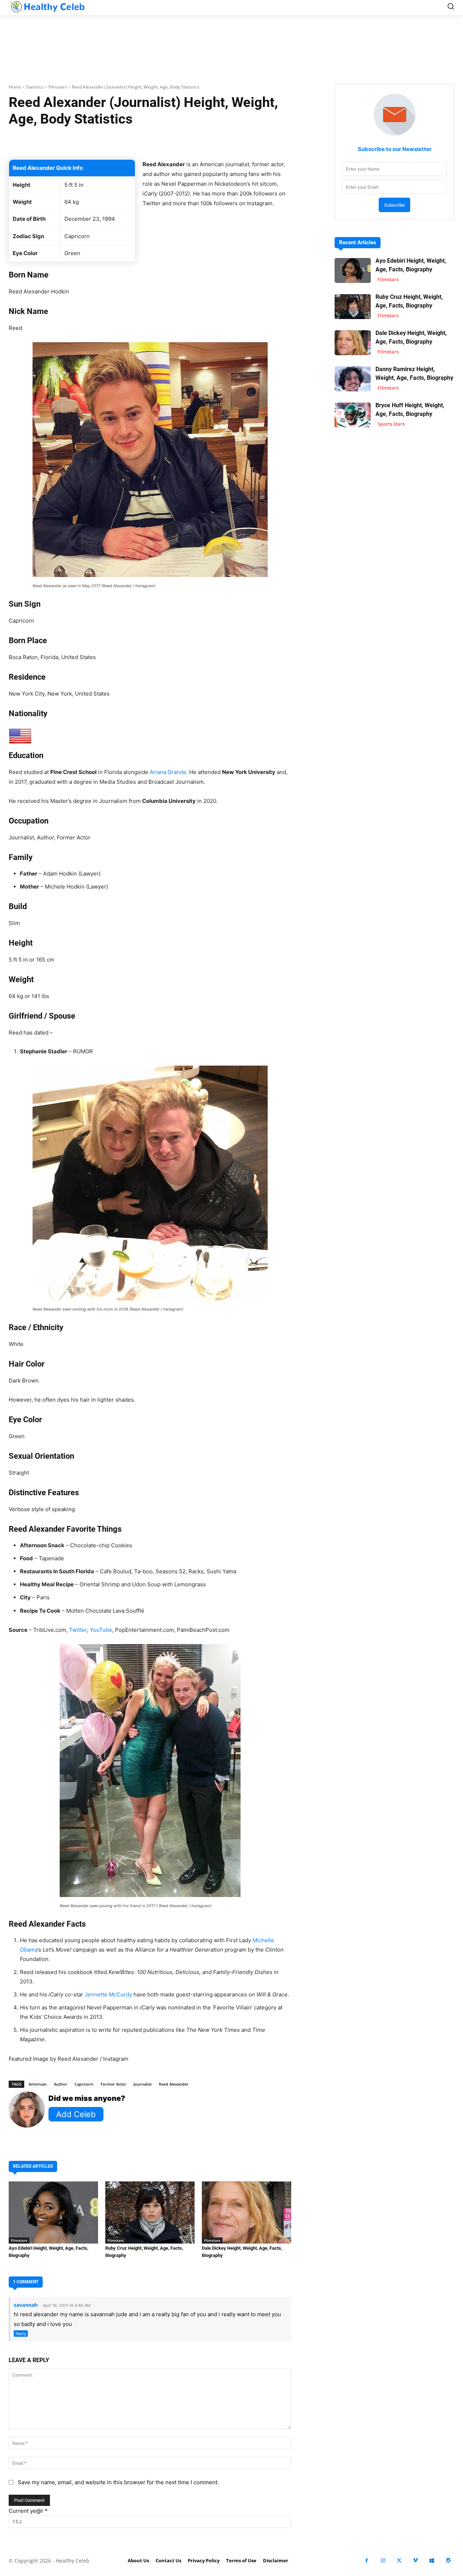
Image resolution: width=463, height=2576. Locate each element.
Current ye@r (28, 2511)
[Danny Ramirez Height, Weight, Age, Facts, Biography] (352, 379)
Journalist (143, 2084)
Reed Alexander (174, 2084)
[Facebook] (367, 2561)
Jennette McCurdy (108, 1994)
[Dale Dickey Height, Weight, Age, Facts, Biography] (247, 2213)
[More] (255, 141)
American (38, 2084)
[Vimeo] (415, 2561)
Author (61, 2084)
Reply (21, 2334)
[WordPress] (448, 2561)
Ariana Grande (168, 772)
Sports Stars (391, 424)
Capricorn (84, 2084)
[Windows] (432, 2561)
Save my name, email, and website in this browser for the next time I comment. (118, 2482)
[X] (399, 2561)
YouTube (101, 1630)
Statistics (35, 87)
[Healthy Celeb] (47, 7)
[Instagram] (383, 2561)
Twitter (78, 1630)
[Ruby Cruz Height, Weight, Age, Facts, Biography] (150, 2213)
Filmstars (58, 87)
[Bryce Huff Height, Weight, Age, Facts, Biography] (352, 415)
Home (15, 87)
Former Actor (113, 2084)
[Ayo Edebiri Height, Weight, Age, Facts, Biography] (53, 2213)
